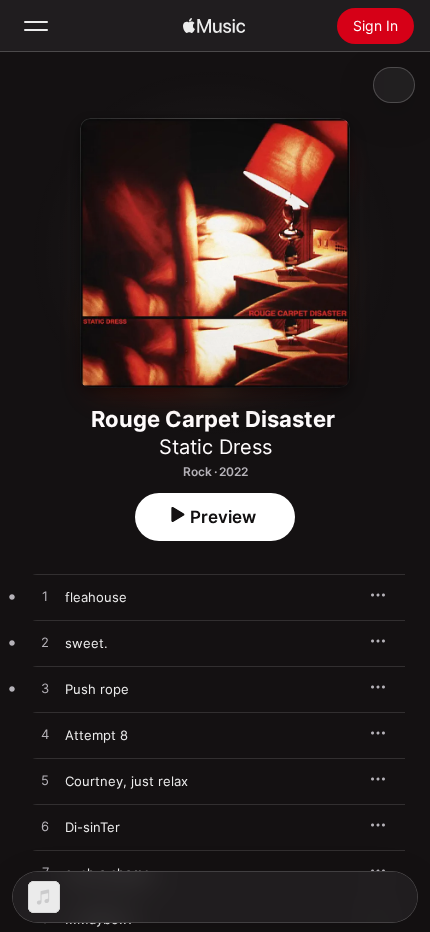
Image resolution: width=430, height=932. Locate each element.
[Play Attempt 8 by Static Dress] (45, 735)
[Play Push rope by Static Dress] (45, 689)
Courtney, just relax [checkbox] (126, 781)
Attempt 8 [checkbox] (96, 735)
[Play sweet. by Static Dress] (45, 643)
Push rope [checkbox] (97, 689)
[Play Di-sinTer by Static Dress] (45, 827)
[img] (214, 26)
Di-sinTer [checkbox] (92, 827)
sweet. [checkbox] (86, 643)
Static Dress (215, 447)
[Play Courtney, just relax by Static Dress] (45, 781)
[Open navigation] (36, 26)
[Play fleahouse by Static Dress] (45, 597)
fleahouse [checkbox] (96, 597)
